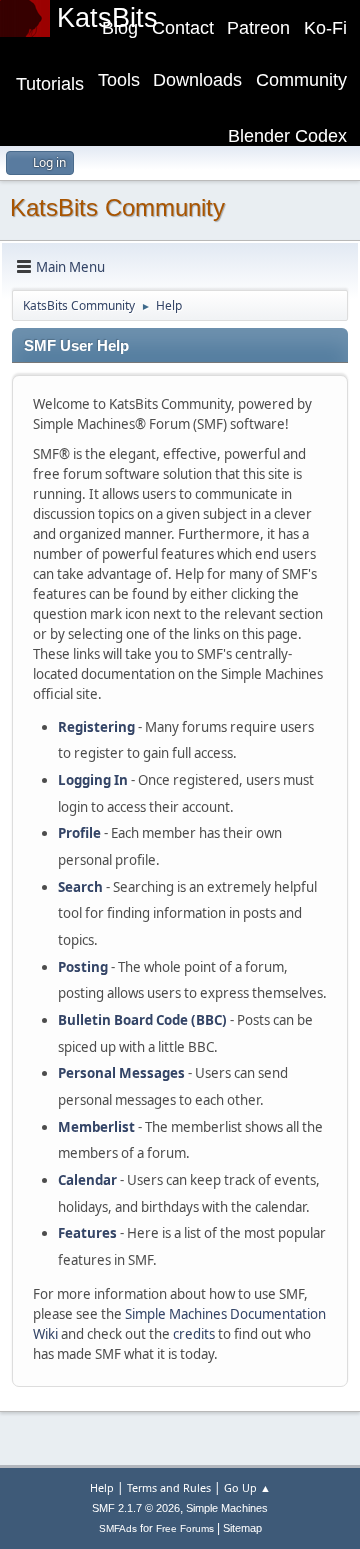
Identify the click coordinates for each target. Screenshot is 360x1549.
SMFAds (118, 1528)
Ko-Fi (325, 28)
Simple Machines (227, 1508)
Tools (119, 80)
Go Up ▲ (247, 1487)
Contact (183, 28)
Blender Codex (287, 136)
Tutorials (50, 84)
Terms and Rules (169, 1487)
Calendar (87, 1180)
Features (87, 1233)
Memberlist (96, 1127)
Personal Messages (121, 1073)
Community (301, 80)
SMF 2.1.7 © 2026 (136, 1508)
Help (102, 1487)
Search (80, 887)
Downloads (197, 80)
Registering (96, 727)
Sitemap (242, 1528)
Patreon (258, 28)
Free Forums (185, 1528)
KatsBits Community (117, 207)
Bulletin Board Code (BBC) (142, 1020)
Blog (120, 28)
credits (194, 1334)
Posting (83, 967)
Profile (79, 833)
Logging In (93, 780)
